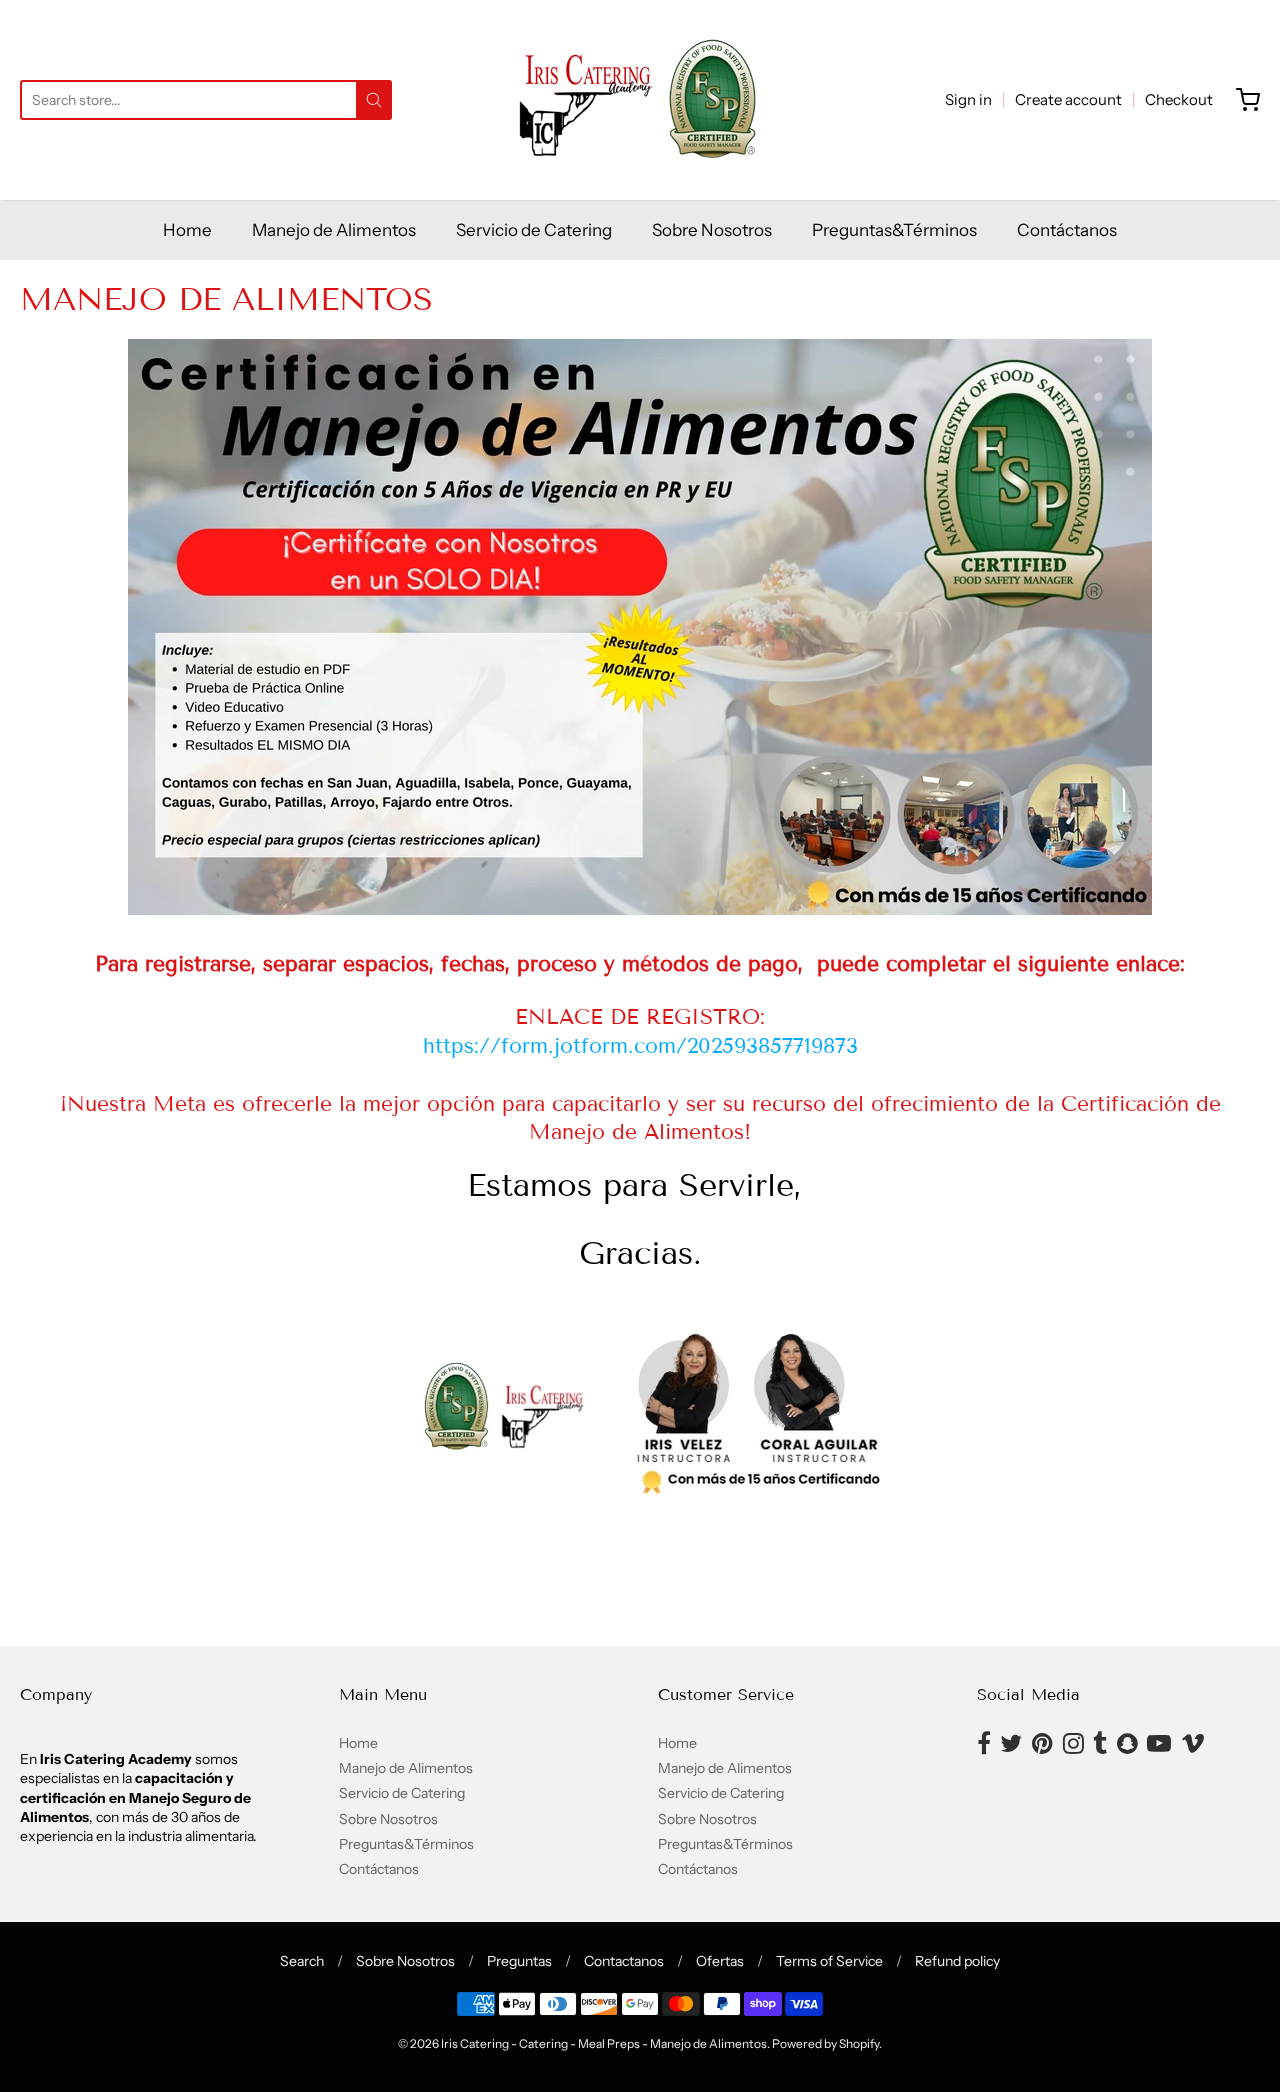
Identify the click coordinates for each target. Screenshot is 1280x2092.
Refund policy (957, 1961)
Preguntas (519, 1961)
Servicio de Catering (534, 230)
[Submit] (374, 100)
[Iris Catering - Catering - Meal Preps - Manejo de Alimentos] (640, 100)
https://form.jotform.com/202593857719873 (640, 1046)
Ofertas (720, 1961)
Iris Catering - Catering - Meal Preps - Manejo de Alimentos (604, 2043)
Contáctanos (1067, 230)
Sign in (968, 99)
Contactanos (624, 1961)
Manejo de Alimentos (334, 230)
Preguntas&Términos (894, 230)
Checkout (1179, 99)
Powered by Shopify (825, 2043)
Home (187, 230)
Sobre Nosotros (712, 230)
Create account (1068, 99)
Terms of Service (829, 1961)
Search (302, 1961)
